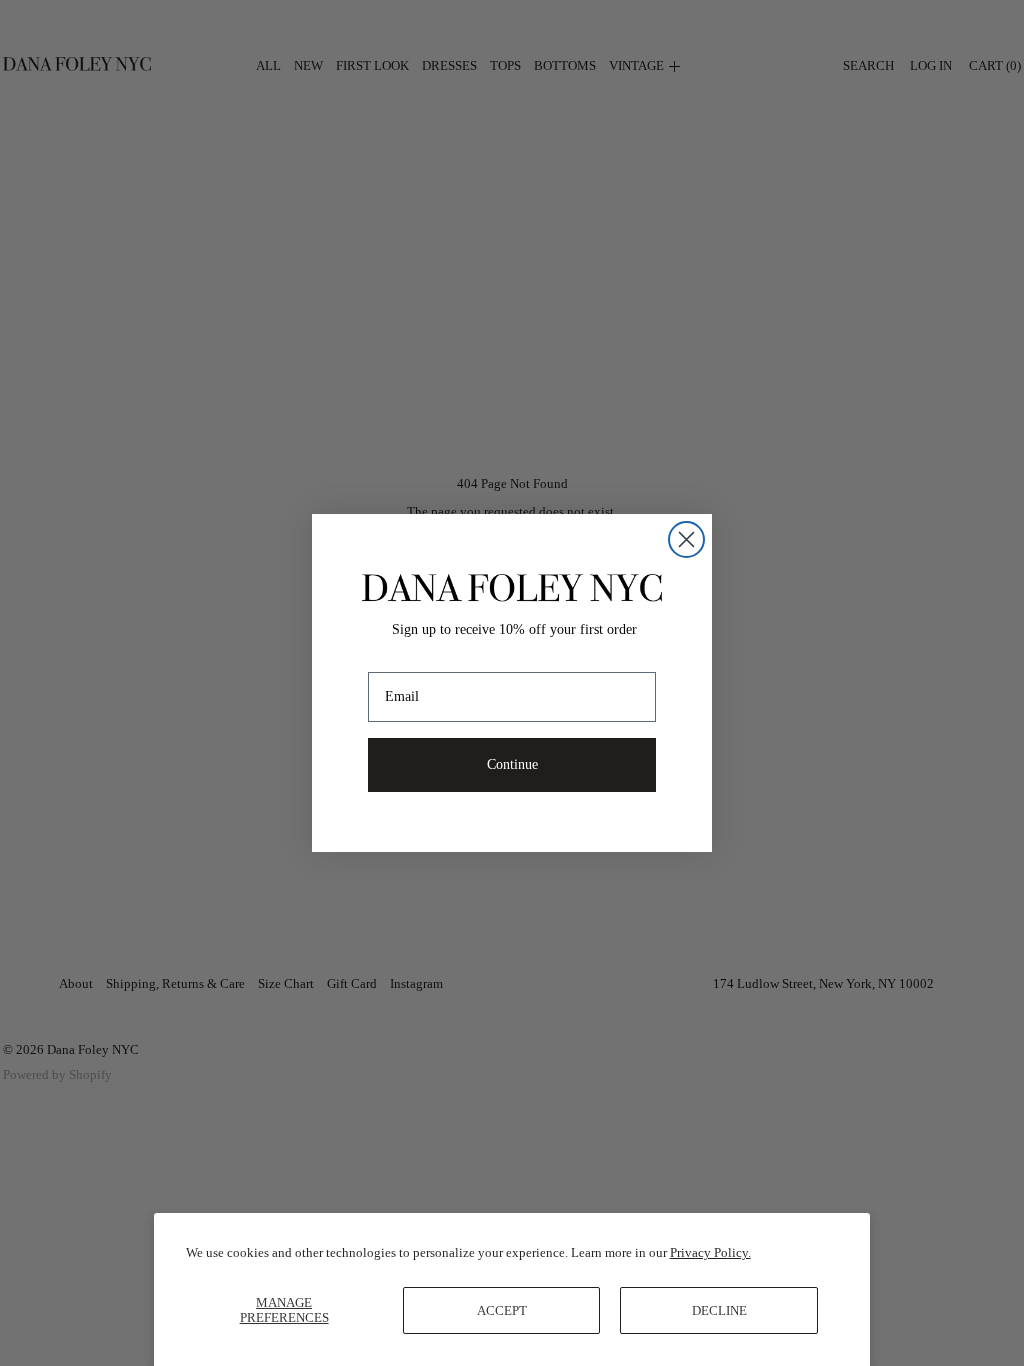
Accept (502, 1310)
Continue (512, 764)
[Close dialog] (686, 539)
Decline (719, 1310)
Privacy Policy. (710, 1252)
